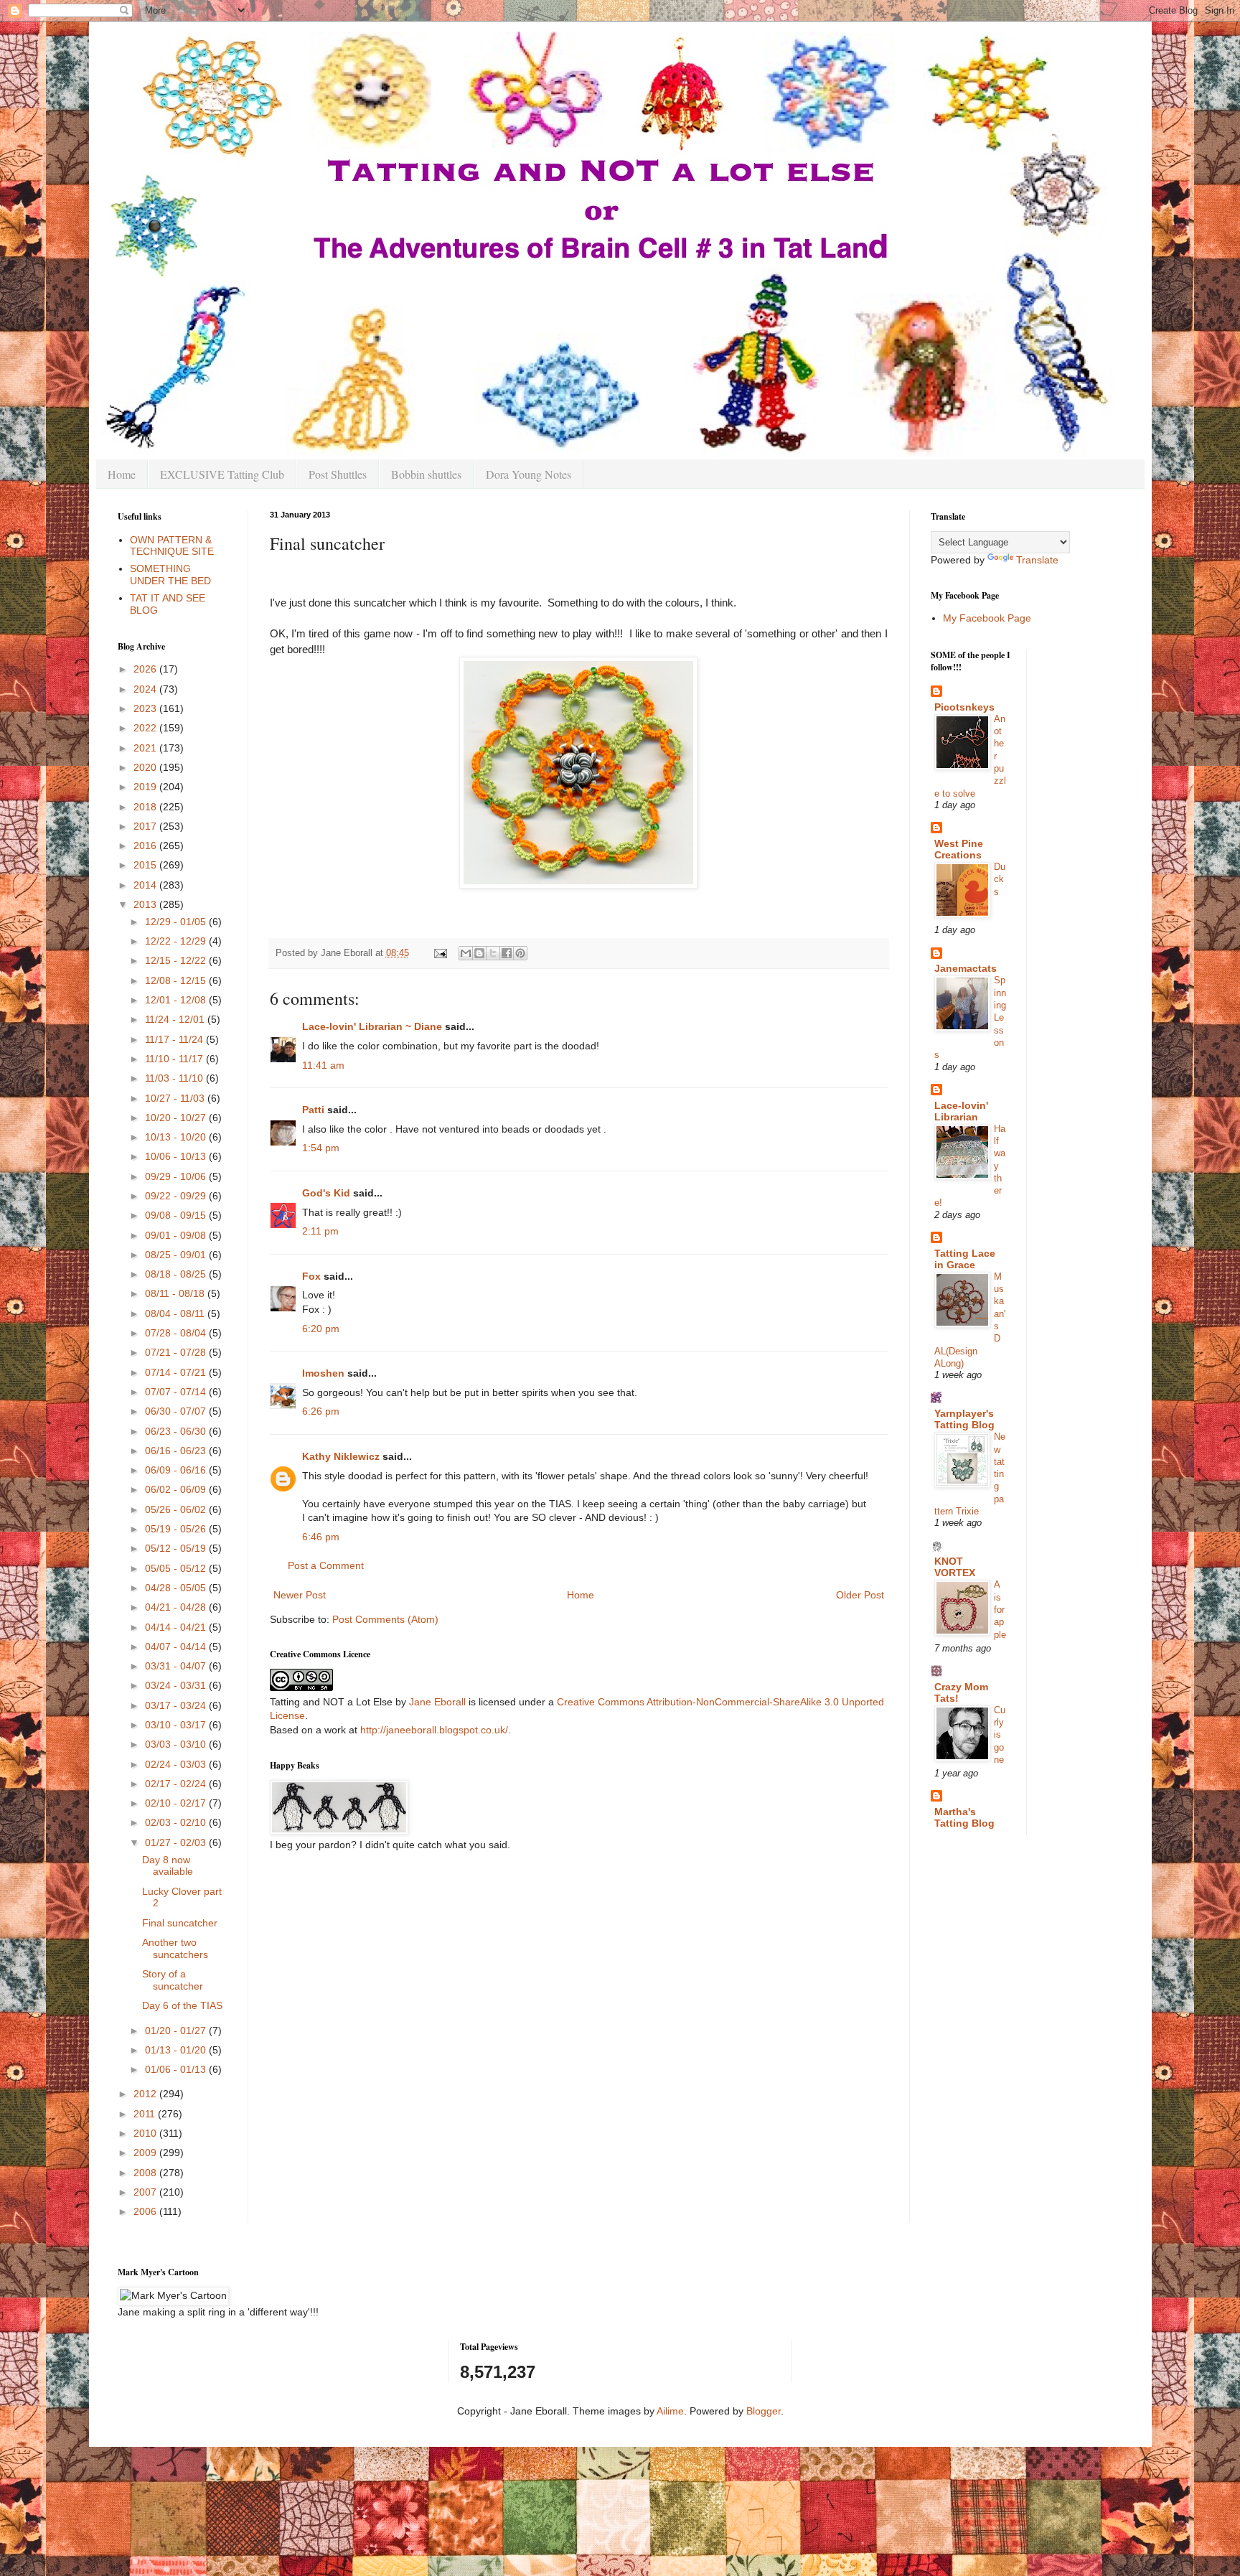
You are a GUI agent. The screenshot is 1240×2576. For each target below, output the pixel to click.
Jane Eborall (437, 1702)
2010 (146, 2133)
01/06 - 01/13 (177, 2069)
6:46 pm (321, 1537)
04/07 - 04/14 (177, 1647)
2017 (146, 826)
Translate (1037, 560)
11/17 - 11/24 (175, 1039)
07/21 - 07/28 (177, 1352)
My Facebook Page (987, 618)
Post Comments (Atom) (385, 1619)
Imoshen (323, 1373)
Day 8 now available (168, 1866)
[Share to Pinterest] (520, 953)
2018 (146, 807)
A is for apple (1000, 1609)
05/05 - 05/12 (177, 1568)
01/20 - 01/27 (177, 2031)
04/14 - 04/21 (177, 1627)
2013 (146, 904)
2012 (146, 2094)
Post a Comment (326, 1565)
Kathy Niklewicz (341, 1456)
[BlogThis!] (479, 953)
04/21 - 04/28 (177, 1607)
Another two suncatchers (175, 1948)
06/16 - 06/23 (177, 1451)
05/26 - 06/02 (177, 1509)
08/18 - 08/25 (177, 1274)
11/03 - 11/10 (175, 1078)
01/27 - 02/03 (177, 1842)
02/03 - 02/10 (177, 1822)
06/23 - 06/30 (177, 1431)
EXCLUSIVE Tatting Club (222, 474)
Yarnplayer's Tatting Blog (964, 1419)
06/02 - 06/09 (177, 1489)
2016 (146, 846)
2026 (146, 669)
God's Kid (326, 1193)
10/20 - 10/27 (177, 1118)
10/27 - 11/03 (176, 1098)
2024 (146, 689)
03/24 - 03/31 (177, 1685)
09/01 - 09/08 (177, 1235)
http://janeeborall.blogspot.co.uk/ (434, 1730)
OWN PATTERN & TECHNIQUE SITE (172, 546)
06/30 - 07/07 (177, 1411)
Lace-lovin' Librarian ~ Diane (372, 1026)
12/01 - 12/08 (177, 1000)
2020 (146, 767)
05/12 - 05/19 (177, 1548)
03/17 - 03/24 (177, 1705)
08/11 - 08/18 (176, 1293)
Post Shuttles (338, 474)
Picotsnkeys (964, 707)
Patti (313, 1110)
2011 (146, 2114)
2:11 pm (320, 1231)
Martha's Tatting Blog (964, 1817)
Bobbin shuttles (426, 474)
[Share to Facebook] (507, 953)
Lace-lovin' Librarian (961, 1111)
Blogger (764, 2411)
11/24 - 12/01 (176, 1019)
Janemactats (966, 968)
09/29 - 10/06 (177, 1176)
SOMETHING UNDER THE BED (170, 575)
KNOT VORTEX (955, 1567)
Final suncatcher (180, 1923)
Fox (311, 1276)
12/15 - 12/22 (177, 960)
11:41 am (323, 1065)
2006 (146, 2211)
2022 (146, 728)
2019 (146, 787)
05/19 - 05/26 (177, 1529)
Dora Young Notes (529, 474)
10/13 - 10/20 (177, 1137)
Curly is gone (1000, 1735)
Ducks (1000, 879)
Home (122, 474)
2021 (146, 748)
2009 (146, 2153)
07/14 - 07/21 (177, 1372)
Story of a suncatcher (173, 1980)
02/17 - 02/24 (177, 1784)
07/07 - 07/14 (177, 1392)
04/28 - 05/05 (177, 1588)
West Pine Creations (959, 849)
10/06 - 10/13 (177, 1156)
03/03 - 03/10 (177, 1744)
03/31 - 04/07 (177, 1666)
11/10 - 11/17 (175, 1059)
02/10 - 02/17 (177, 1803)
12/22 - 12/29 (177, 941)
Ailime (670, 2411)
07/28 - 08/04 (177, 1333)
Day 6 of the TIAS (182, 2005)
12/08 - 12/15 (177, 980)
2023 (146, 708)
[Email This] (466, 953)
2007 (146, 2192)
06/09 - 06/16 (177, 1470)
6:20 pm (321, 1329)
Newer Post (300, 1595)
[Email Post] (440, 953)
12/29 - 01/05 (177, 922)
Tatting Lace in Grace (965, 1259)
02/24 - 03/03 (177, 1764)
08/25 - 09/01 (177, 1255)
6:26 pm (321, 1411)
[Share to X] (493, 953)
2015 (146, 865)
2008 (146, 2173)
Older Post (860, 1595)
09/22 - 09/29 (177, 1196)
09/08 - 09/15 (177, 1215)
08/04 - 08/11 (176, 1313)
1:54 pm (321, 1148)
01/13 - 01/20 (177, 2050)
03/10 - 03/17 (177, 1725)
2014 (146, 885)
